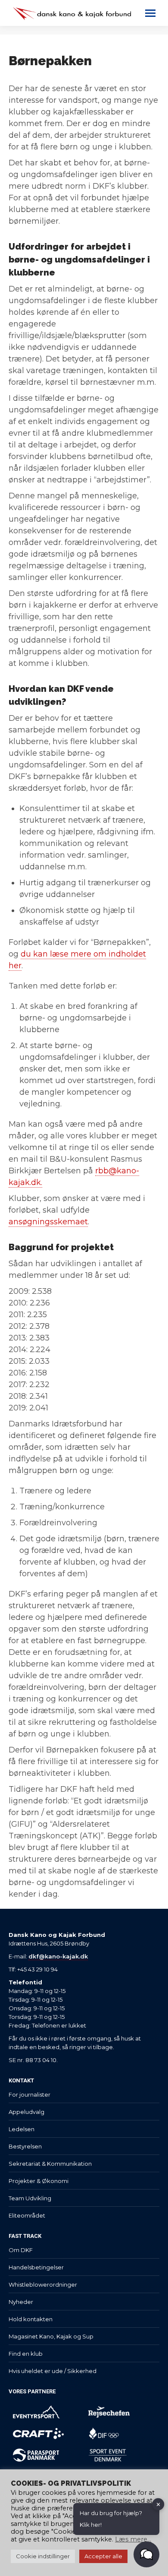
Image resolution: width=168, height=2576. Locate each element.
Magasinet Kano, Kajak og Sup (51, 2336)
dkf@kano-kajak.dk (58, 1956)
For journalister (30, 2094)
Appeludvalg (26, 2112)
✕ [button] (158, 2504)
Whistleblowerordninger (43, 2284)
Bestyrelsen (25, 2146)
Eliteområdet (27, 2215)
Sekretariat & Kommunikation (50, 2164)
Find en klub (26, 2354)
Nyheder (21, 2302)
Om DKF (21, 2250)
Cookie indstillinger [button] (43, 2556)
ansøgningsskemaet (48, 1222)
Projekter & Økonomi (39, 2181)
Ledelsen (22, 2129)
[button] (146, 2554)
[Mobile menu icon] (150, 13)
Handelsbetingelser (36, 2267)
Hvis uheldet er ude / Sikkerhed (53, 2371)
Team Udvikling (30, 2198)
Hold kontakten (31, 2319)
